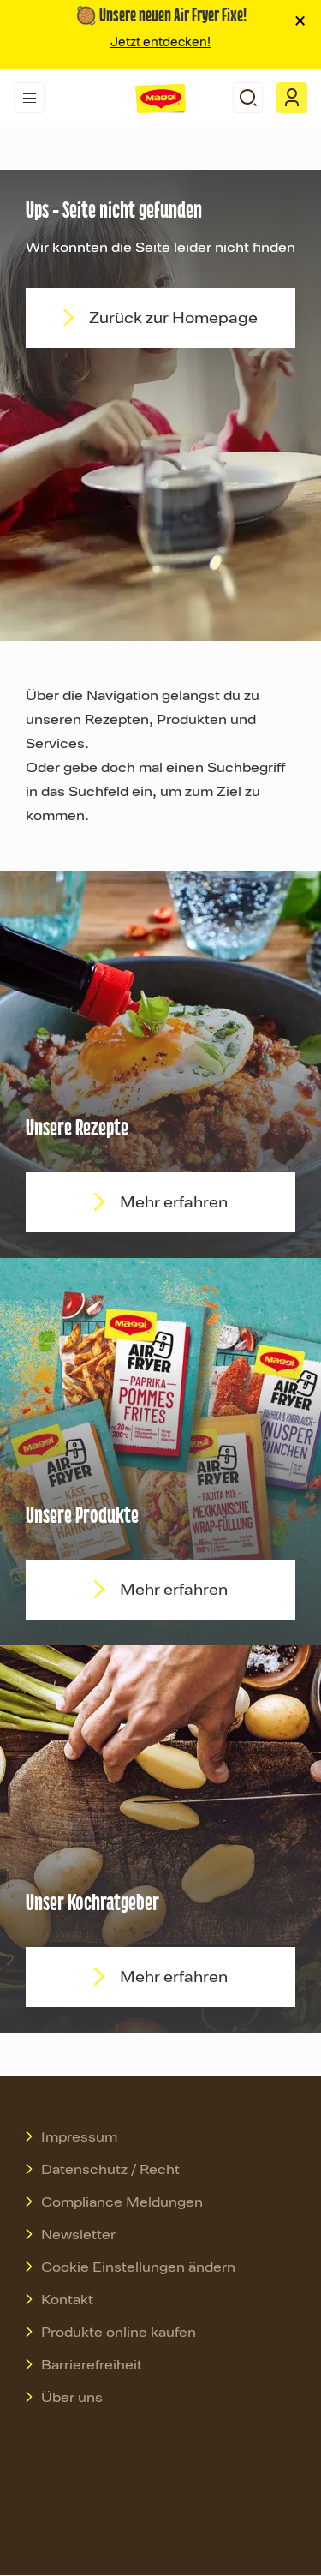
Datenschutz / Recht (110, 2170)
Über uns (72, 2398)
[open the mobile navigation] (29, 98)
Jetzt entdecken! (160, 42)
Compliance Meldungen (122, 2202)
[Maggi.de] (161, 99)
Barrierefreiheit (92, 2365)
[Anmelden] (292, 98)
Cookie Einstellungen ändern (138, 2267)
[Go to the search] (248, 98)
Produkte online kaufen (119, 2333)
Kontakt (67, 2300)
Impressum (79, 2137)
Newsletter (78, 2235)
